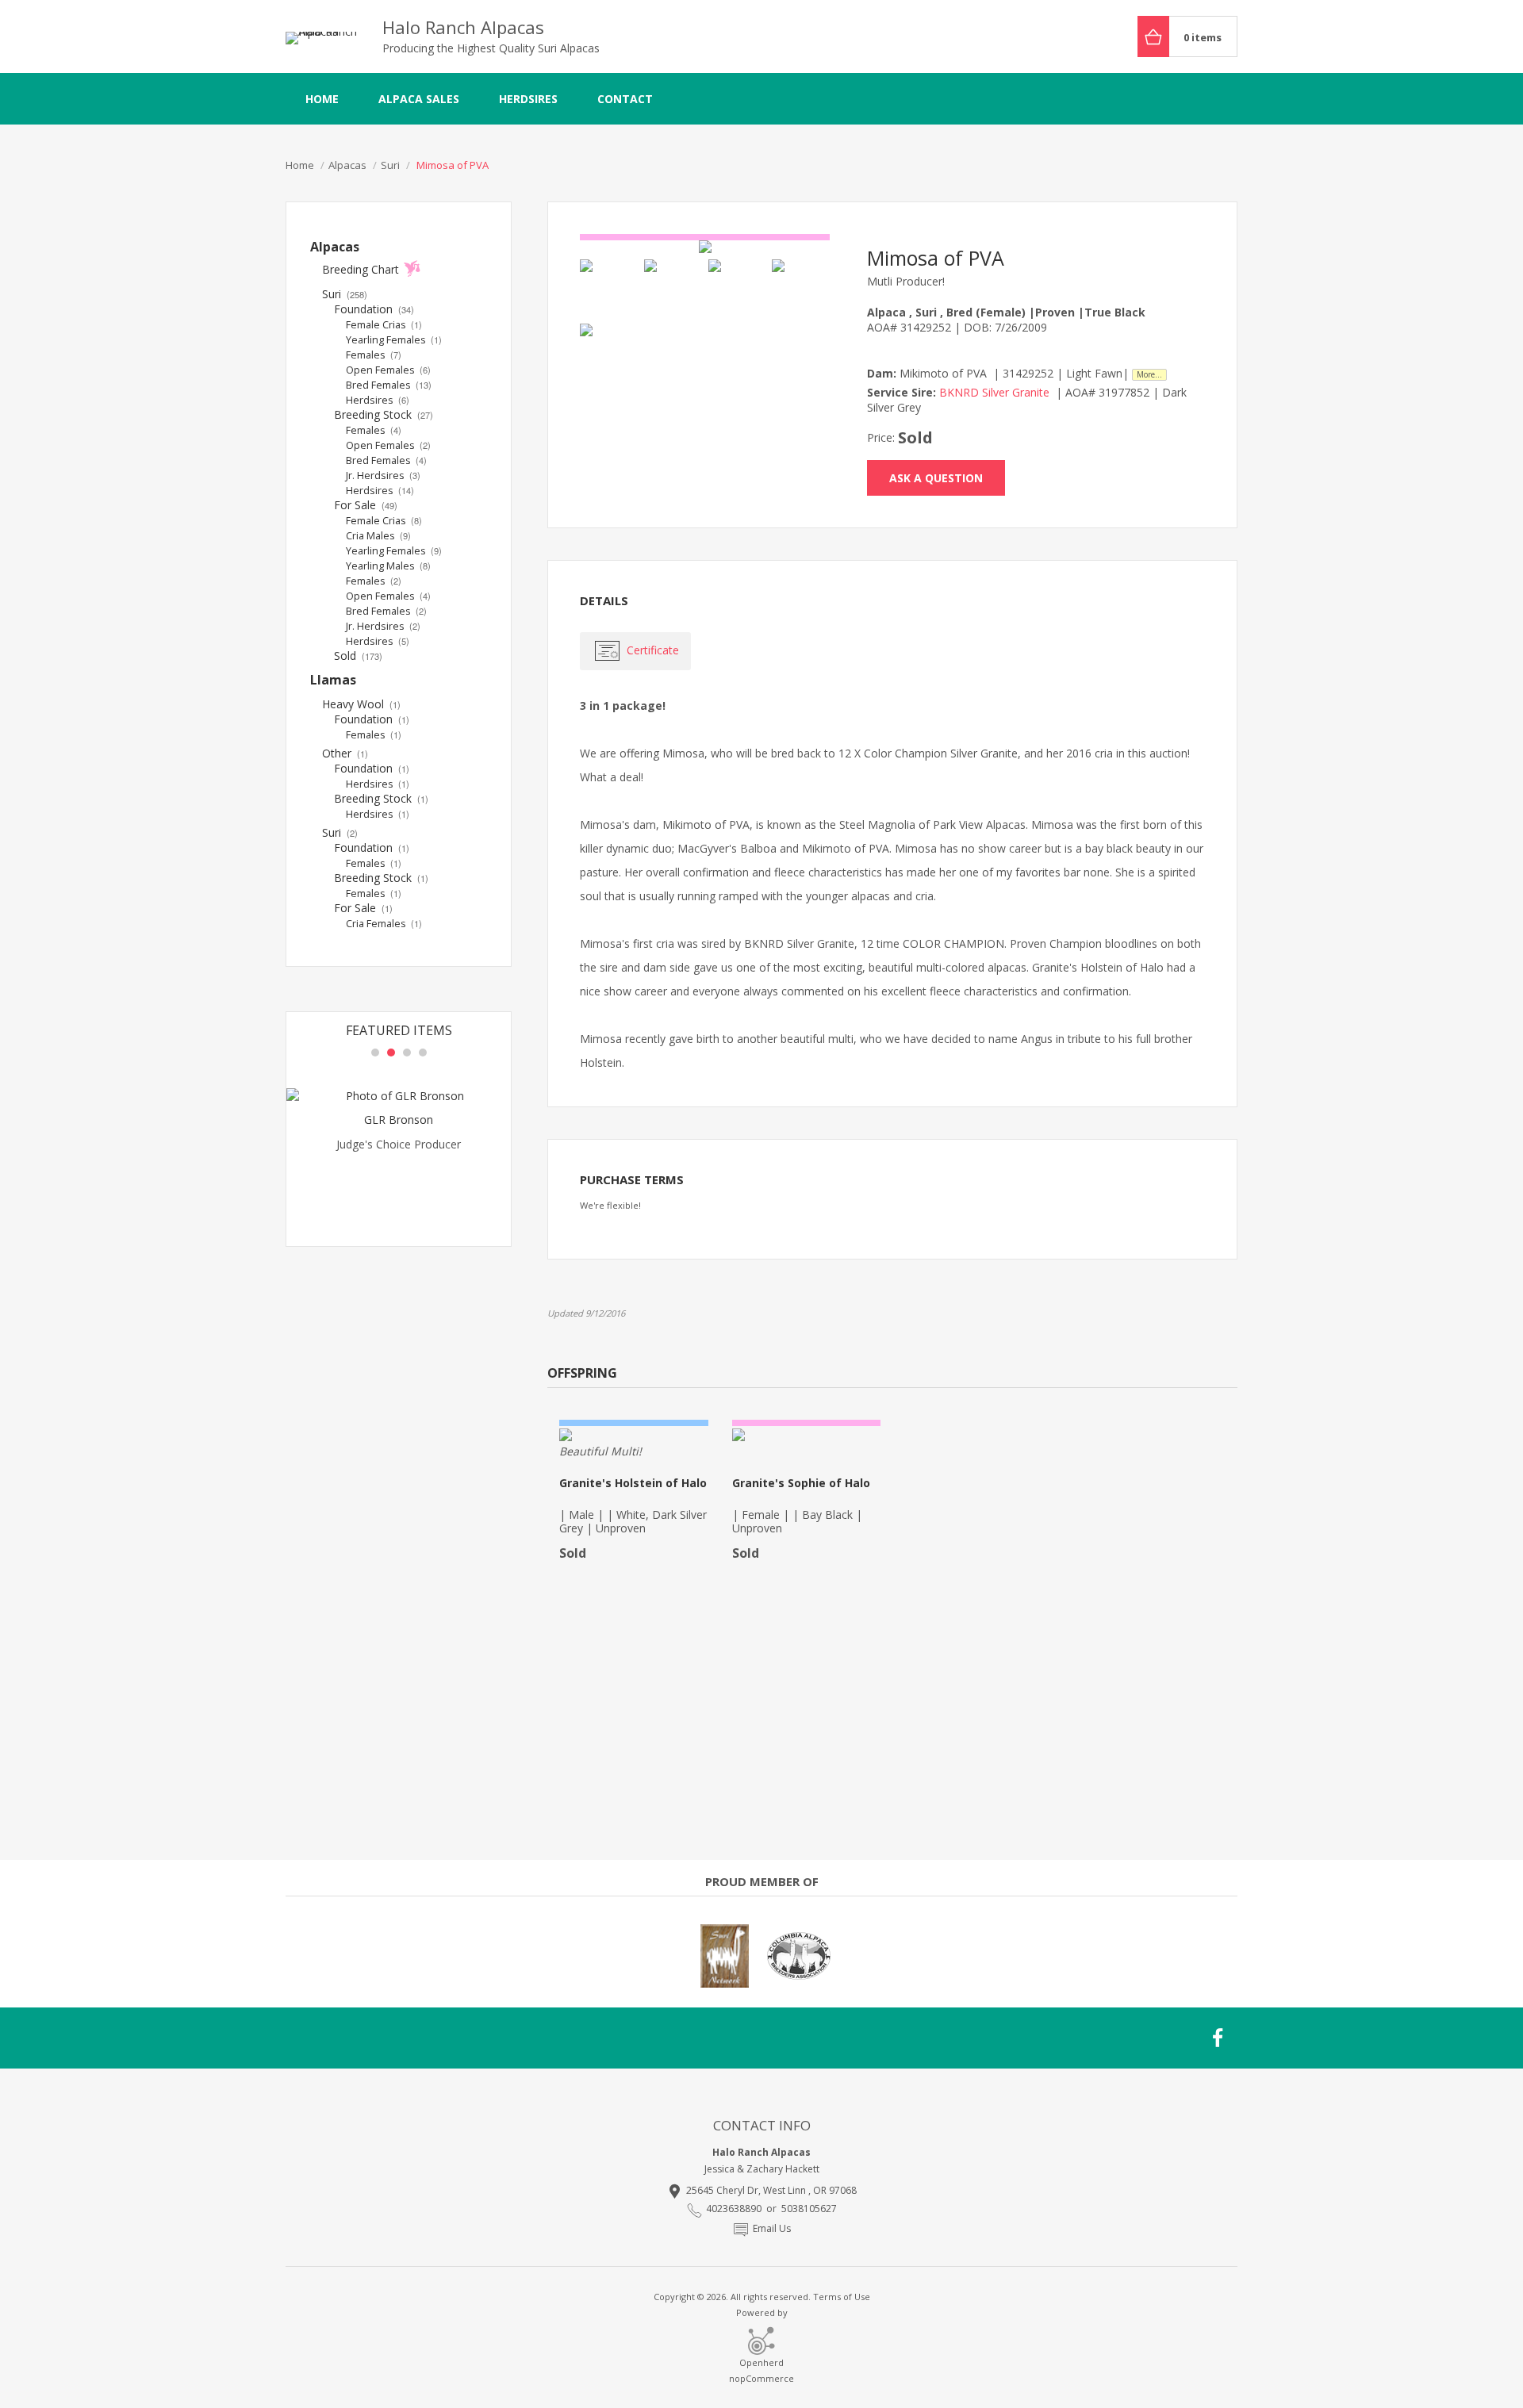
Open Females (388, 370)
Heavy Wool (361, 704)
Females (374, 355)
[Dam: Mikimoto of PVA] (737, 288)
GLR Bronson (399, 1120)
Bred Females (389, 385)
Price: (881, 437)
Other (345, 753)
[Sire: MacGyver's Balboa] (673, 288)
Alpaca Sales (419, 99)
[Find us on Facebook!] (1218, 2038)
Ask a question (936, 478)
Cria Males (378, 536)
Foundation (374, 309)
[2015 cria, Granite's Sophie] (609, 353)
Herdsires (528, 99)
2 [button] (391, 1053)
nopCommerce (761, 2378)
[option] (399, 1149)
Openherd (761, 2362)
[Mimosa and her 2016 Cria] (705, 247)
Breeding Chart (361, 269)
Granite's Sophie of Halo (801, 1483)
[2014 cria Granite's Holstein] (801, 288)
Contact (625, 99)
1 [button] (375, 1053)
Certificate (653, 650)
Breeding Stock (384, 414)
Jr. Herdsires (383, 475)
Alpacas (335, 247)
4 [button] (423, 1053)
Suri (345, 294)
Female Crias (384, 325)
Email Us (772, 2228)
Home (322, 99)
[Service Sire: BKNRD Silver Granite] (609, 288)
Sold (358, 656)
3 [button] (407, 1053)
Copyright (674, 2297)
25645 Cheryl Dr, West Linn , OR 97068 (771, 2190)
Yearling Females (394, 340)
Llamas (333, 680)
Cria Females (384, 924)
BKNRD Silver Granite (994, 392)
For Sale (366, 505)
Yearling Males (388, 566)
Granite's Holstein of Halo (633, 1483)
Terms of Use (842, 2297)
